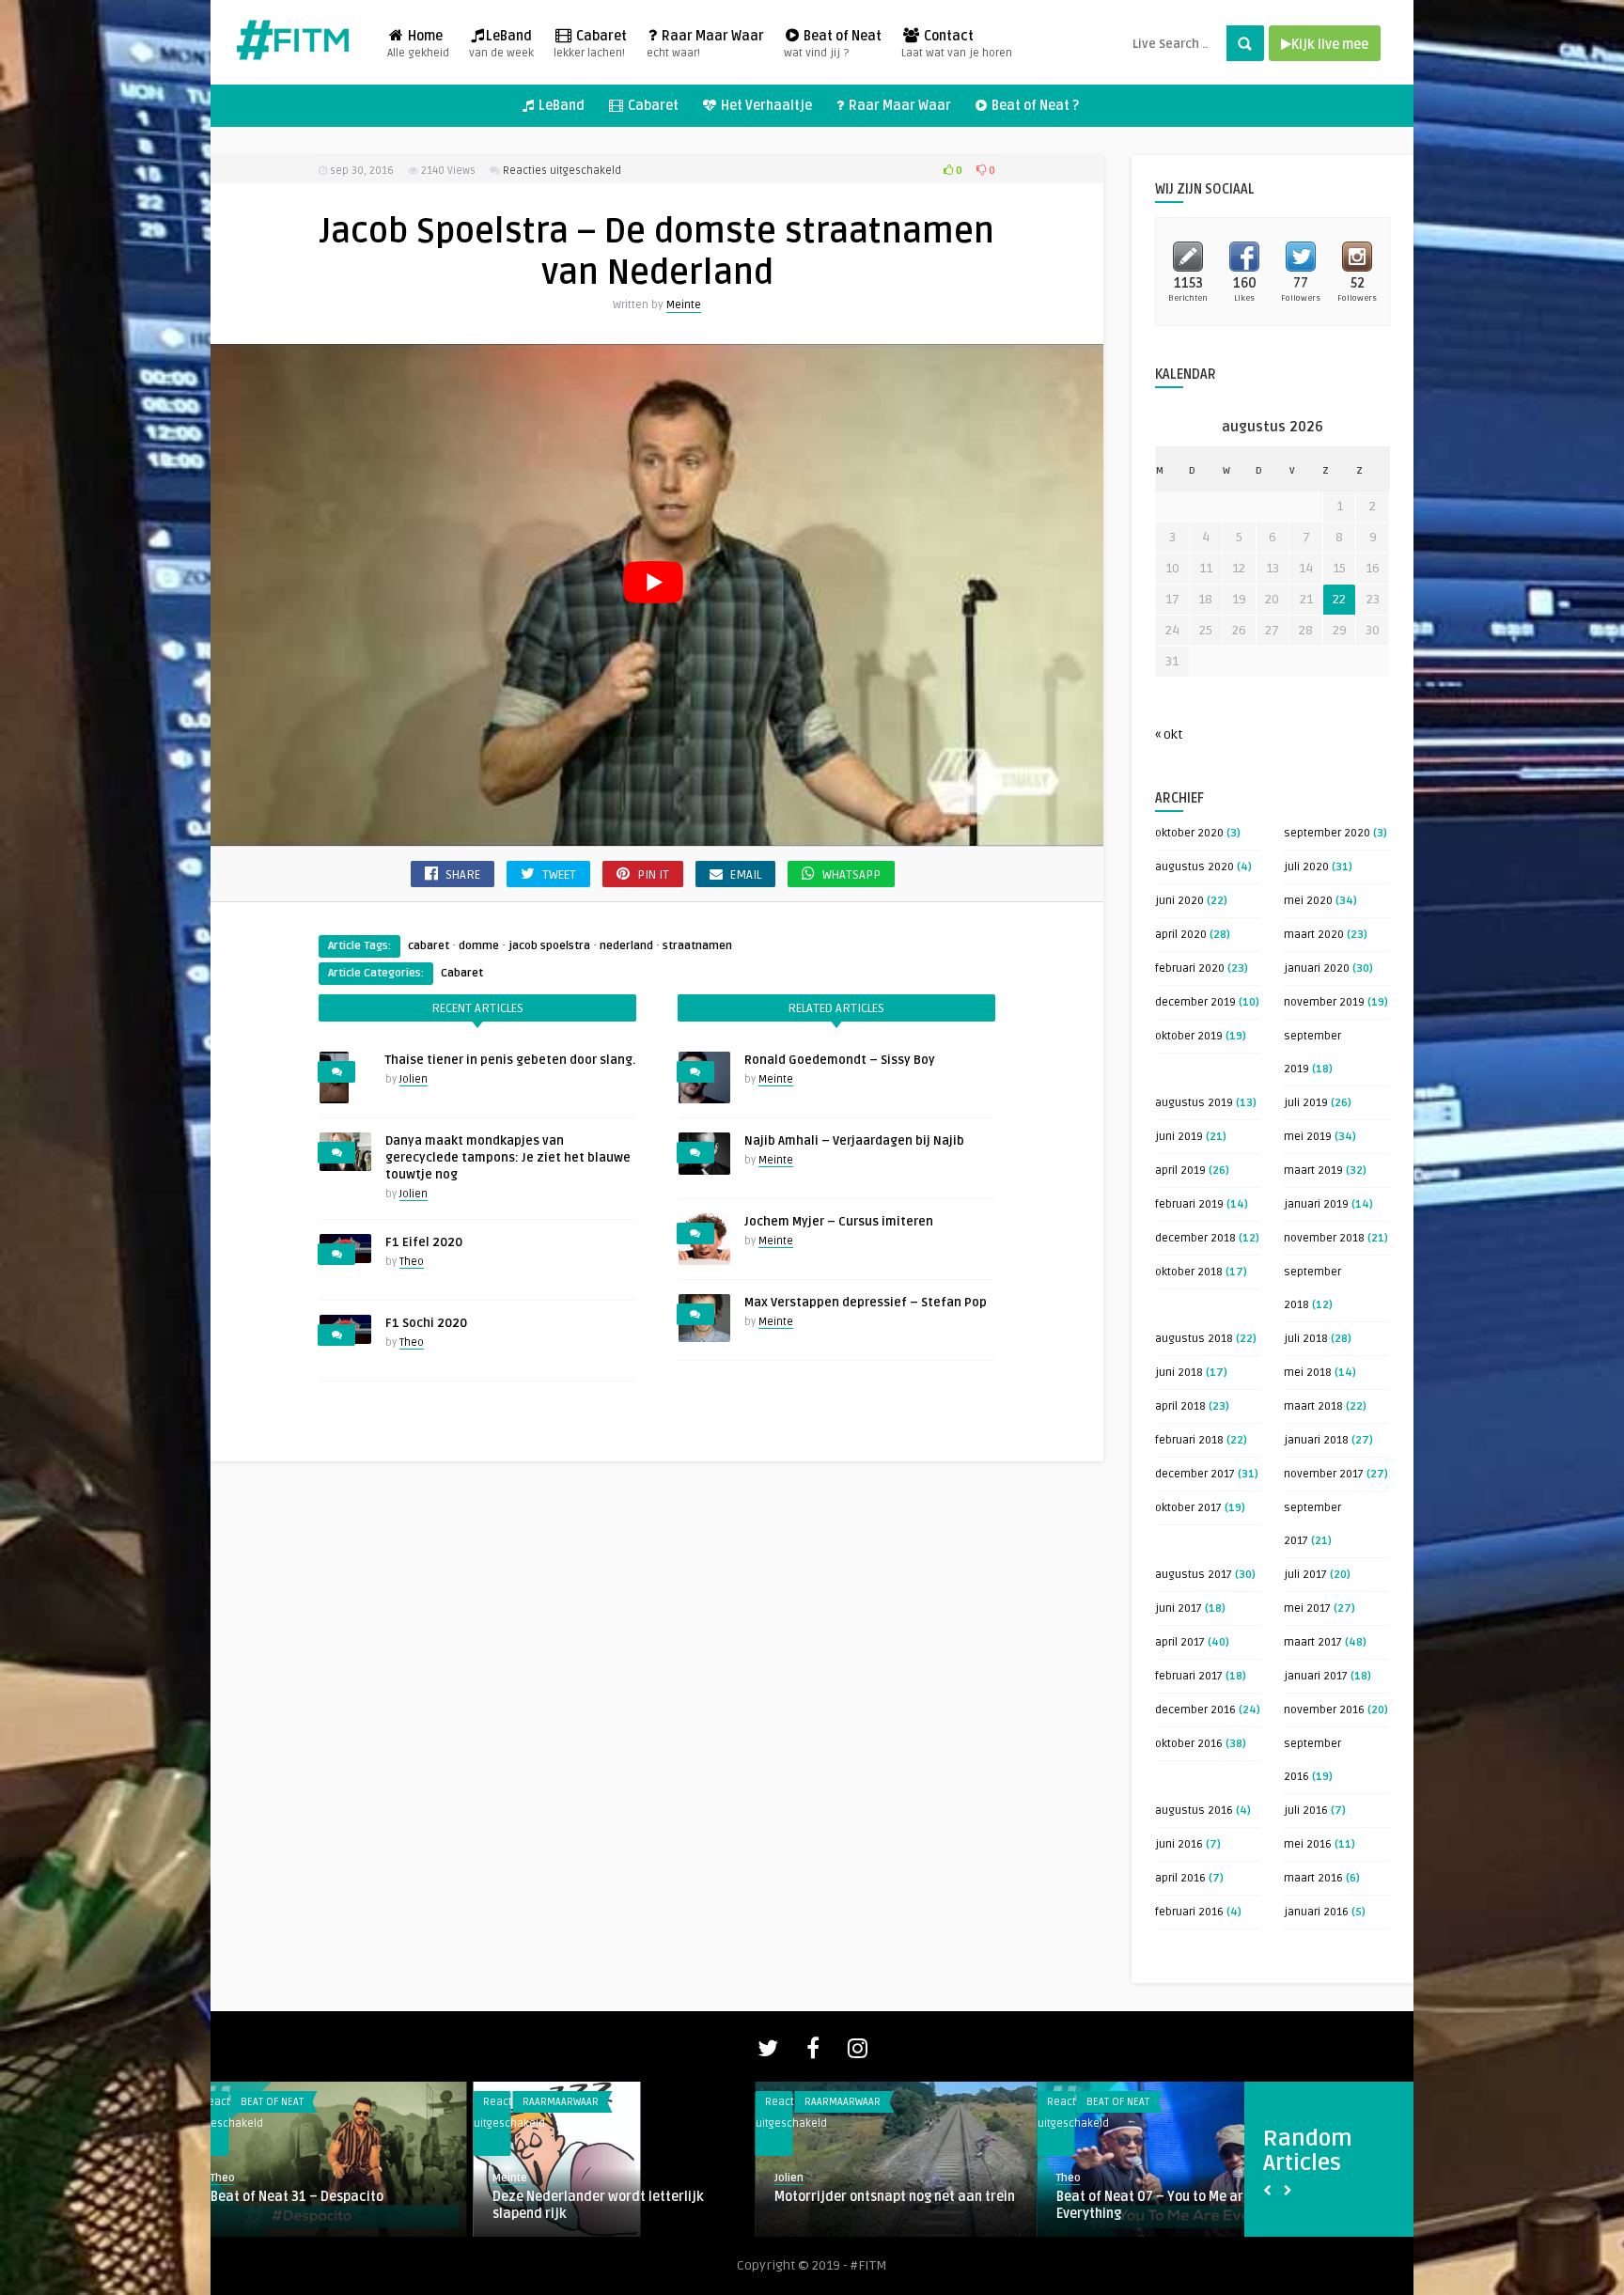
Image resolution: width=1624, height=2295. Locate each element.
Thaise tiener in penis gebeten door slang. (510, 1060)
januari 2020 (1317, 968)
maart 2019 (1313, 1171)
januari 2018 (1316, 1440)
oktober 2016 (1189, 1744)
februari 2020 (1190, 968)
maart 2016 (1313, 1878)
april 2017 (1180, 1642)
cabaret (429, 946)
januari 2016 (1316, 1912)
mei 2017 (1307, 1608)
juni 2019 (1179, 1137)
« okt (1169, 734)
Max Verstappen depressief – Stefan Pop (866, 1303)
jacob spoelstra (549, 946)
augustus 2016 (1194, 1811)
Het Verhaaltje (765, 106)
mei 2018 (1308, 1373)
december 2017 (1195, 1474)
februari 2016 (1189, 1912)
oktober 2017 (1188, 1508)
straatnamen (697, 946)
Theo (412, 1262)
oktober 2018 (1189, 1272)
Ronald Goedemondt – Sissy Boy (840, 1060)
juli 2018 (1306, 1339)
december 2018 (1195, 1238)
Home (418, 44)
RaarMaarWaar (297, 2102)
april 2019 (1180, 1171)
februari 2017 (1189, 1676)
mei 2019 (1308, 1137)
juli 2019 (1306, 1103)
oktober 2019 (1189, 1036)
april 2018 (1180, 1406)
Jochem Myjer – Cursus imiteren (839, 1222)
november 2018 (1324, 1238)
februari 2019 (1189, 1204)
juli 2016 (1306, 1811)
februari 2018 (1189, 1440)
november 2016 (1324, 1710)
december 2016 (1195, 1710)
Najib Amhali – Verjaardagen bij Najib (854, 1141)
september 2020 (1327, 833)
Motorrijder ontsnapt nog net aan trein (632, 2197)
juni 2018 (1179, 1373)
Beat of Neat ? (1034, 106)
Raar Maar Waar (705, 44)
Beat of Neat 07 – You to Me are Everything (890, 2205)
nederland (626, 946)
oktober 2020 (1189, 833)
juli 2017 (1305, 1575)
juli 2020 (1306, 867)
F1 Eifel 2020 (424, 1242)
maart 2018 (1313, 1406)
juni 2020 (1179, 901)
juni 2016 (1179, 1844)
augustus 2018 (1194, 1339)
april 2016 (1180, 1878)
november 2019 (1324, 1002)
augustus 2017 (1194, 1575)
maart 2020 (1314, 935)
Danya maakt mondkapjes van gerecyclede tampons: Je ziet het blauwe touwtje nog (508, 1158)
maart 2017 (1313, 1642)
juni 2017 (1179, 1608)
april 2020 (1181, 935)
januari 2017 (1316, 1676)
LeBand (501, 44)
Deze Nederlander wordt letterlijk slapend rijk (335, 2205)
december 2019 (1195, 1002)
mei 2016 (1308, 1844)
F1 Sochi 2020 (426, 1323)
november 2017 (1324, 1474)
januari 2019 (1316, 1204)
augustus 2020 (1195, 867)
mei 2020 (1308, 901)
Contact (957, 44)
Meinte (684, 305)
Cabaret (590, 44)
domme (479, 946)
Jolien (414, 1079)
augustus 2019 (1194, 1103)
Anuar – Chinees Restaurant (1162, 2197)
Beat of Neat (833, 44)
